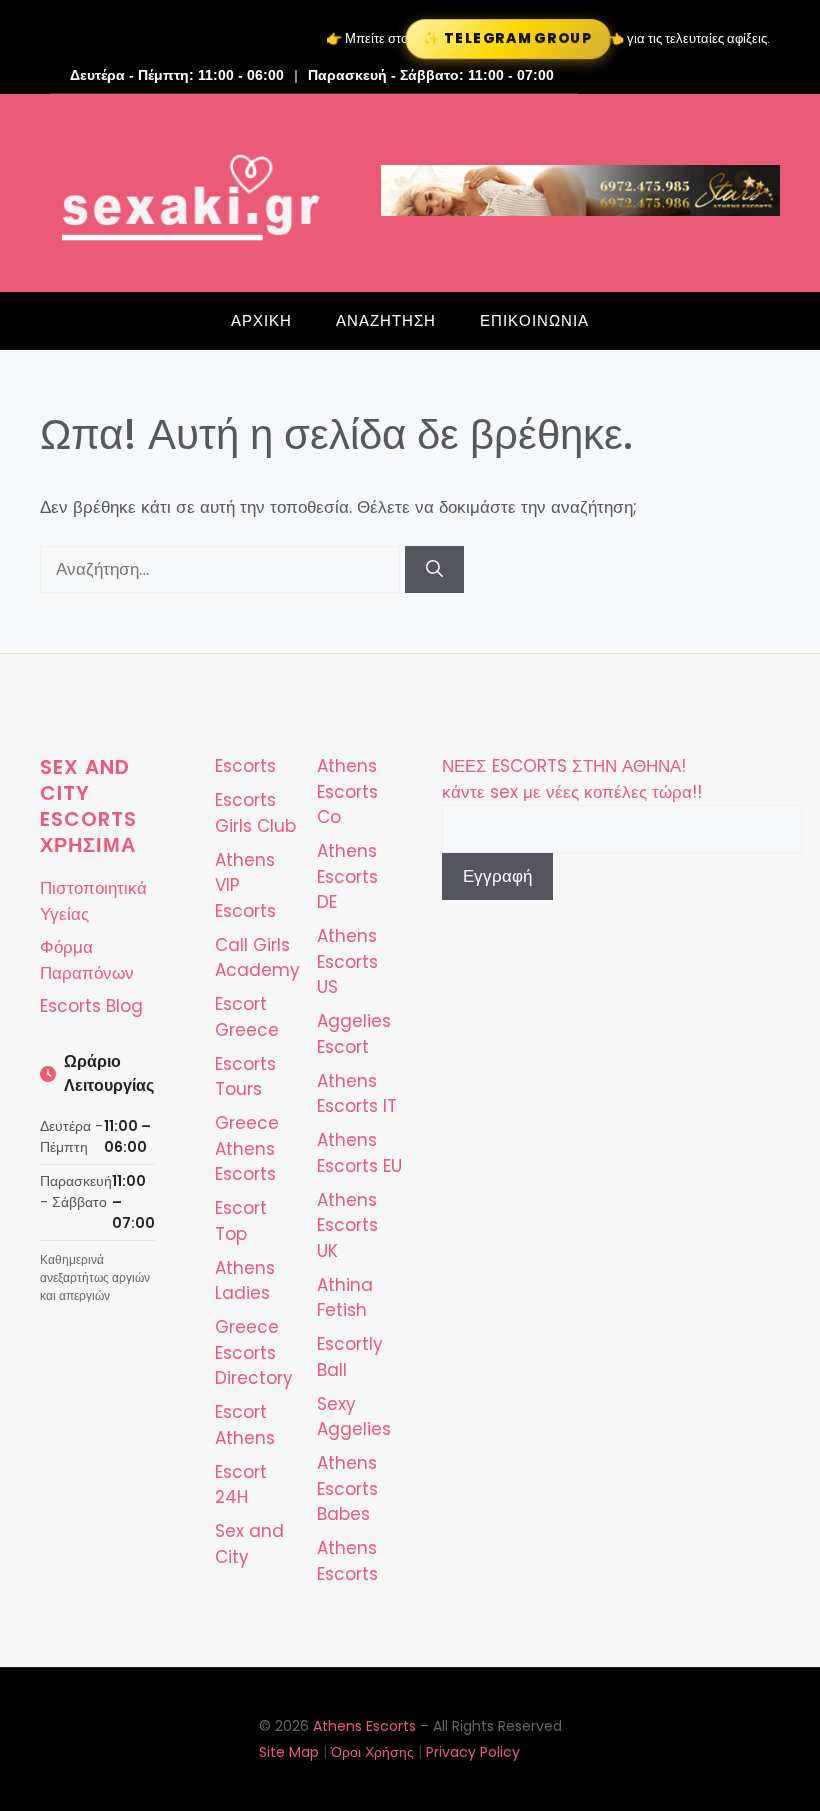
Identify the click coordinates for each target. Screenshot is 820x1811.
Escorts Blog (91, 1006)
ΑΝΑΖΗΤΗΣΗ (386, 320)
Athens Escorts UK (347, 1225)
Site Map (289, 1752)
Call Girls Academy (257, 958)
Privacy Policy (473, 1752)
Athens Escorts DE (347, 876)
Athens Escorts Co (347, 791)
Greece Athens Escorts (247, 1148)
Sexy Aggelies (354, 1417)
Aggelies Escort (354, 1034)
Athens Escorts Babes (347, 1488)
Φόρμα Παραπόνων (87, 960)
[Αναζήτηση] (434, 570)
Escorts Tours (245, 1077)
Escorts (245, 766)
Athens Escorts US (347, 961)
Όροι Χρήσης (372, 1752)
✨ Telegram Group (508, 39)
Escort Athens (245, 1425)
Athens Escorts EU (359, 1153)
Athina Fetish (345, 1298)
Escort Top (241, 1221)
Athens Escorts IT (357, 1094)
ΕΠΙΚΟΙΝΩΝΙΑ (534, 320)
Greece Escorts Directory (254, 1352)
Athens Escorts (347, 1561)
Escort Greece (247, 1017)
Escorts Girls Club (255, 813)
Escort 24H (241, 1485)
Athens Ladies (245, 1281)
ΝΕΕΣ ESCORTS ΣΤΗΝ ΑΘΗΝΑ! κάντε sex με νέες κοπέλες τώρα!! (572, 779)
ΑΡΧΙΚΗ (261, 320)
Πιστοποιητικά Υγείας (93, 901)
